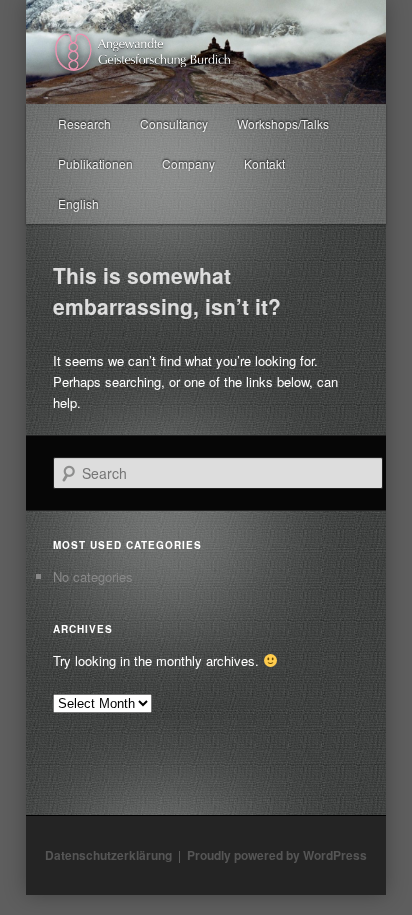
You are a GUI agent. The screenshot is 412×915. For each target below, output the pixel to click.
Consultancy (174, 123)
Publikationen (95, 163)
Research (84, 123)
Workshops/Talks (283, 123)
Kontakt (264, 163)
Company (188, 163)
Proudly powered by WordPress (277, 855)
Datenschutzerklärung (108, 855)
